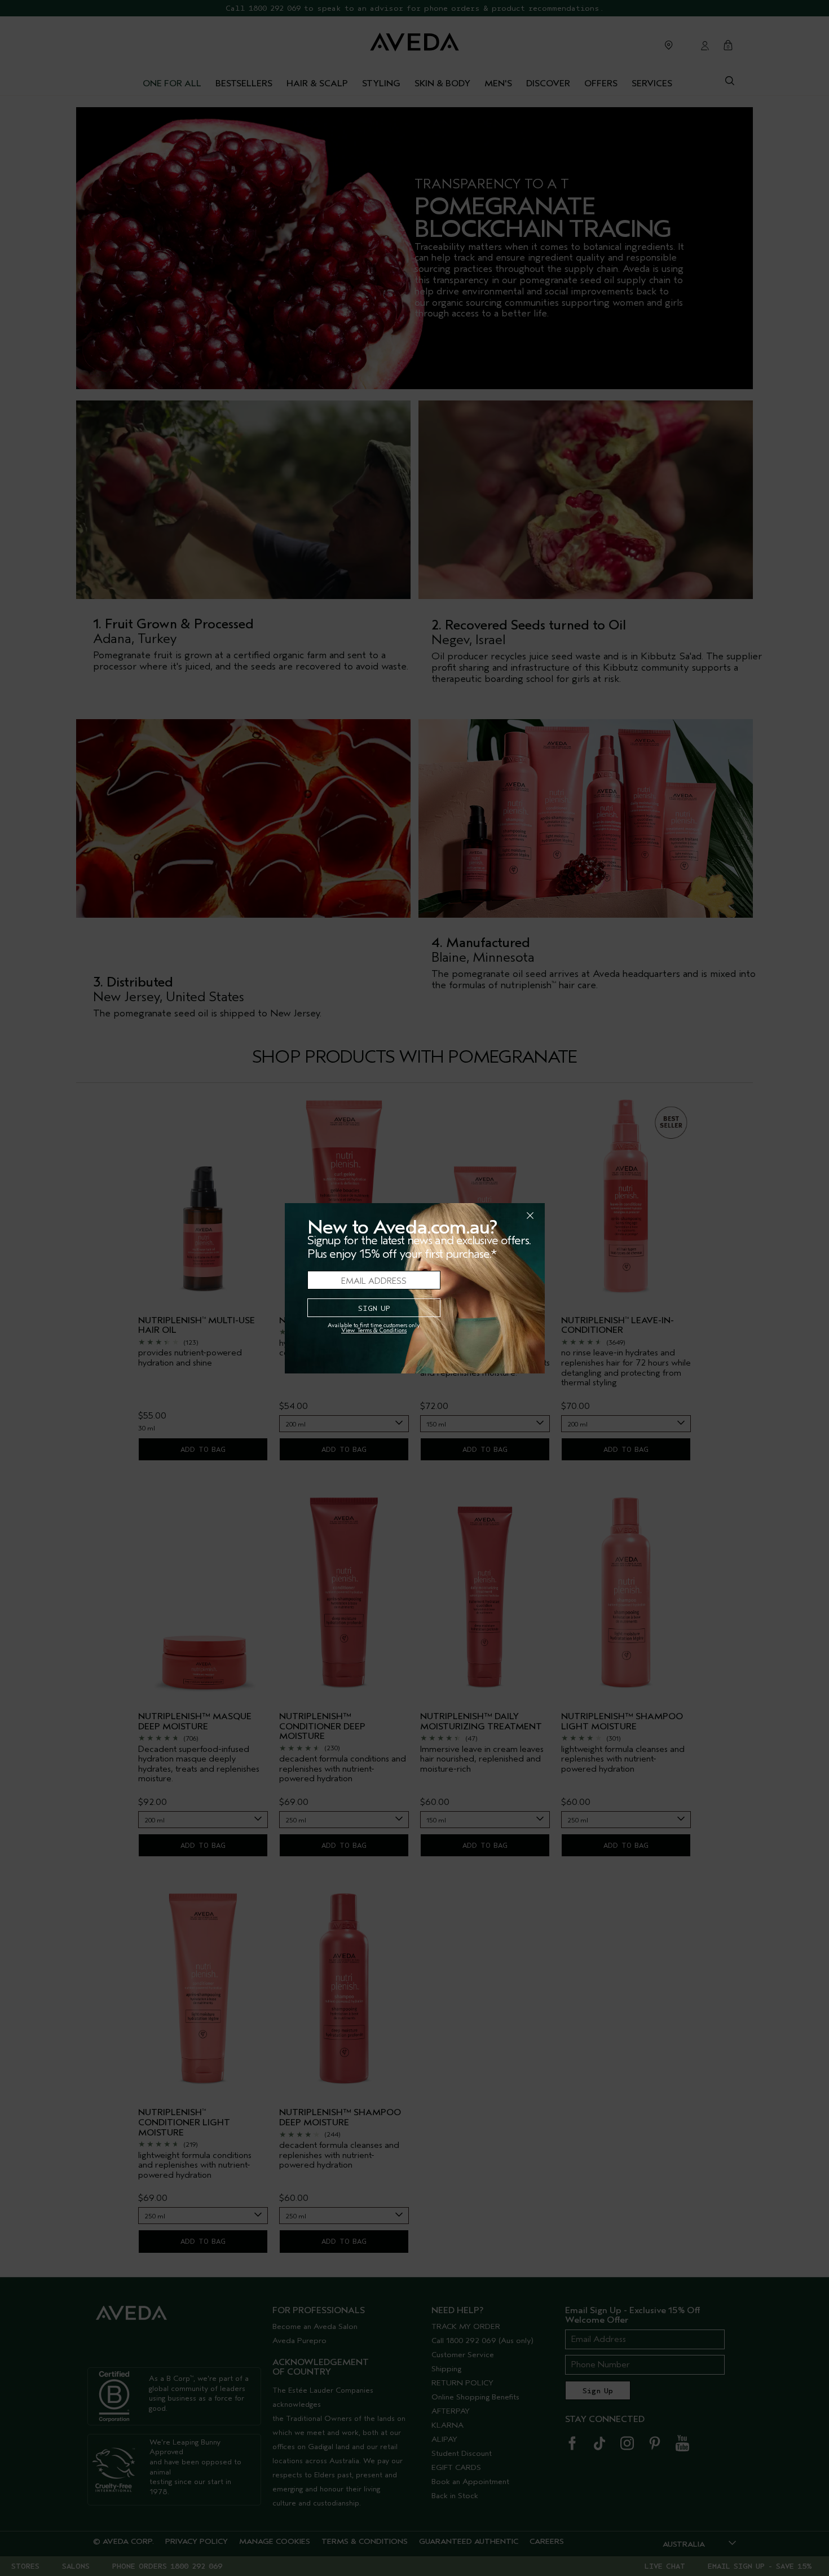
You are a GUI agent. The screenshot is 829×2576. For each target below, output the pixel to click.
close (501, 1216)
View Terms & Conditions (374, 1330)
